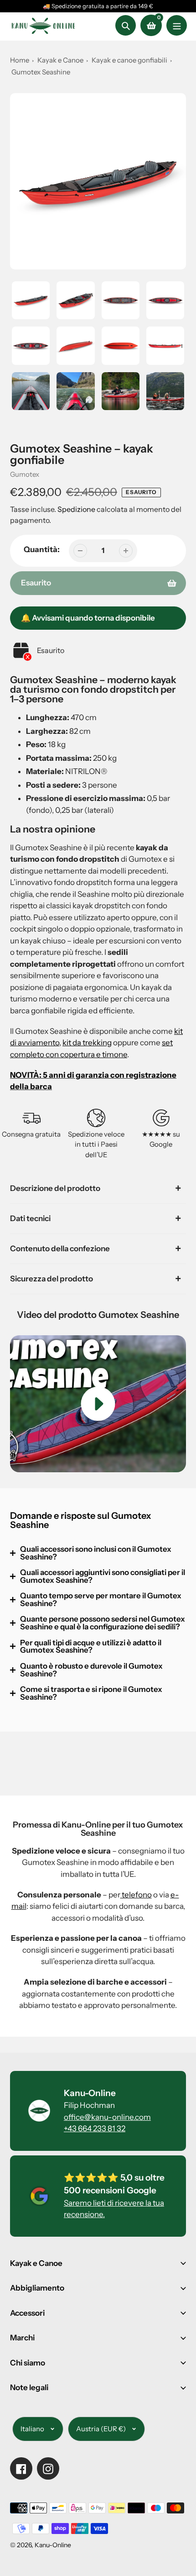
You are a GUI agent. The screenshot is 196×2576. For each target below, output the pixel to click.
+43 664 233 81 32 (95, 2128)
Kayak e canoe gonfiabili (130, 60)
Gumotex (25, 474)
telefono (136, 1895)
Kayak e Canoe (60, 60)
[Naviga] (177, 25)
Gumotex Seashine (41, 72)
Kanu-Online (53, 2545)
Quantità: (42, 549)
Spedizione (77, 509)
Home (20, 60)
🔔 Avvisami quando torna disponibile (88, 618)
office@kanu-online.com (107, 2117)
